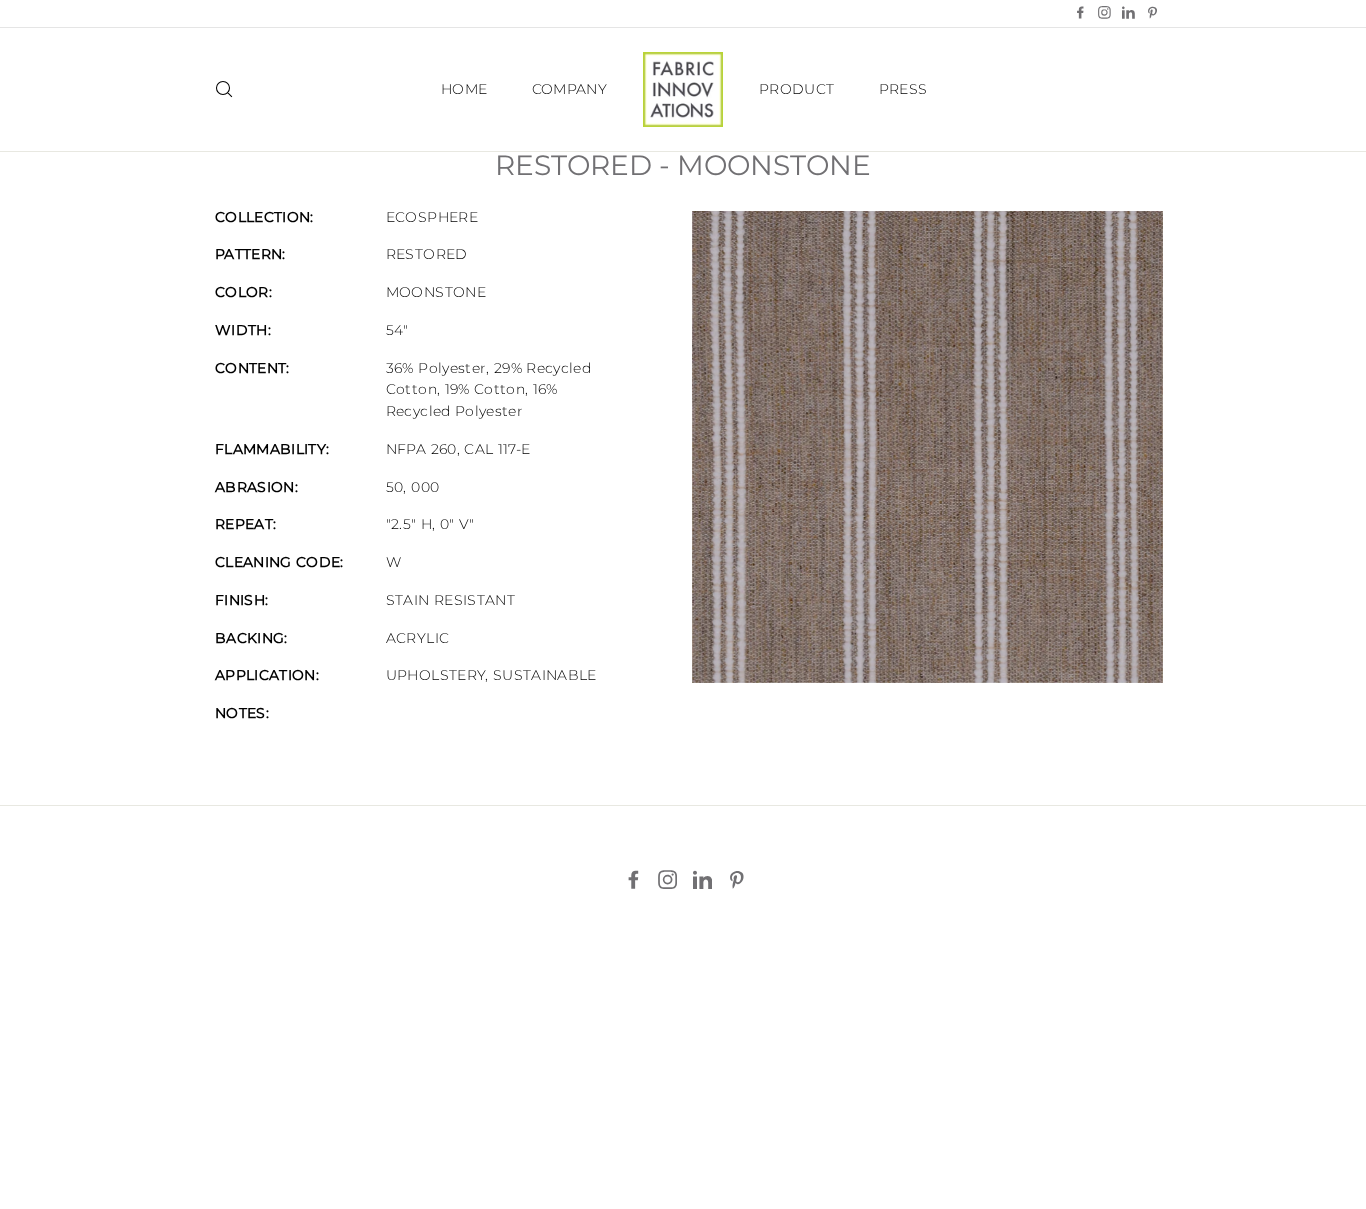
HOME (464, 89)
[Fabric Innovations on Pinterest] (736, 880)
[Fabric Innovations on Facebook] (633, 880)
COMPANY (569, 89)
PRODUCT (796, 89)
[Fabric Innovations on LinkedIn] (702, 880)
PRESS (903, 89)
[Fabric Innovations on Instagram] (667, 880)
